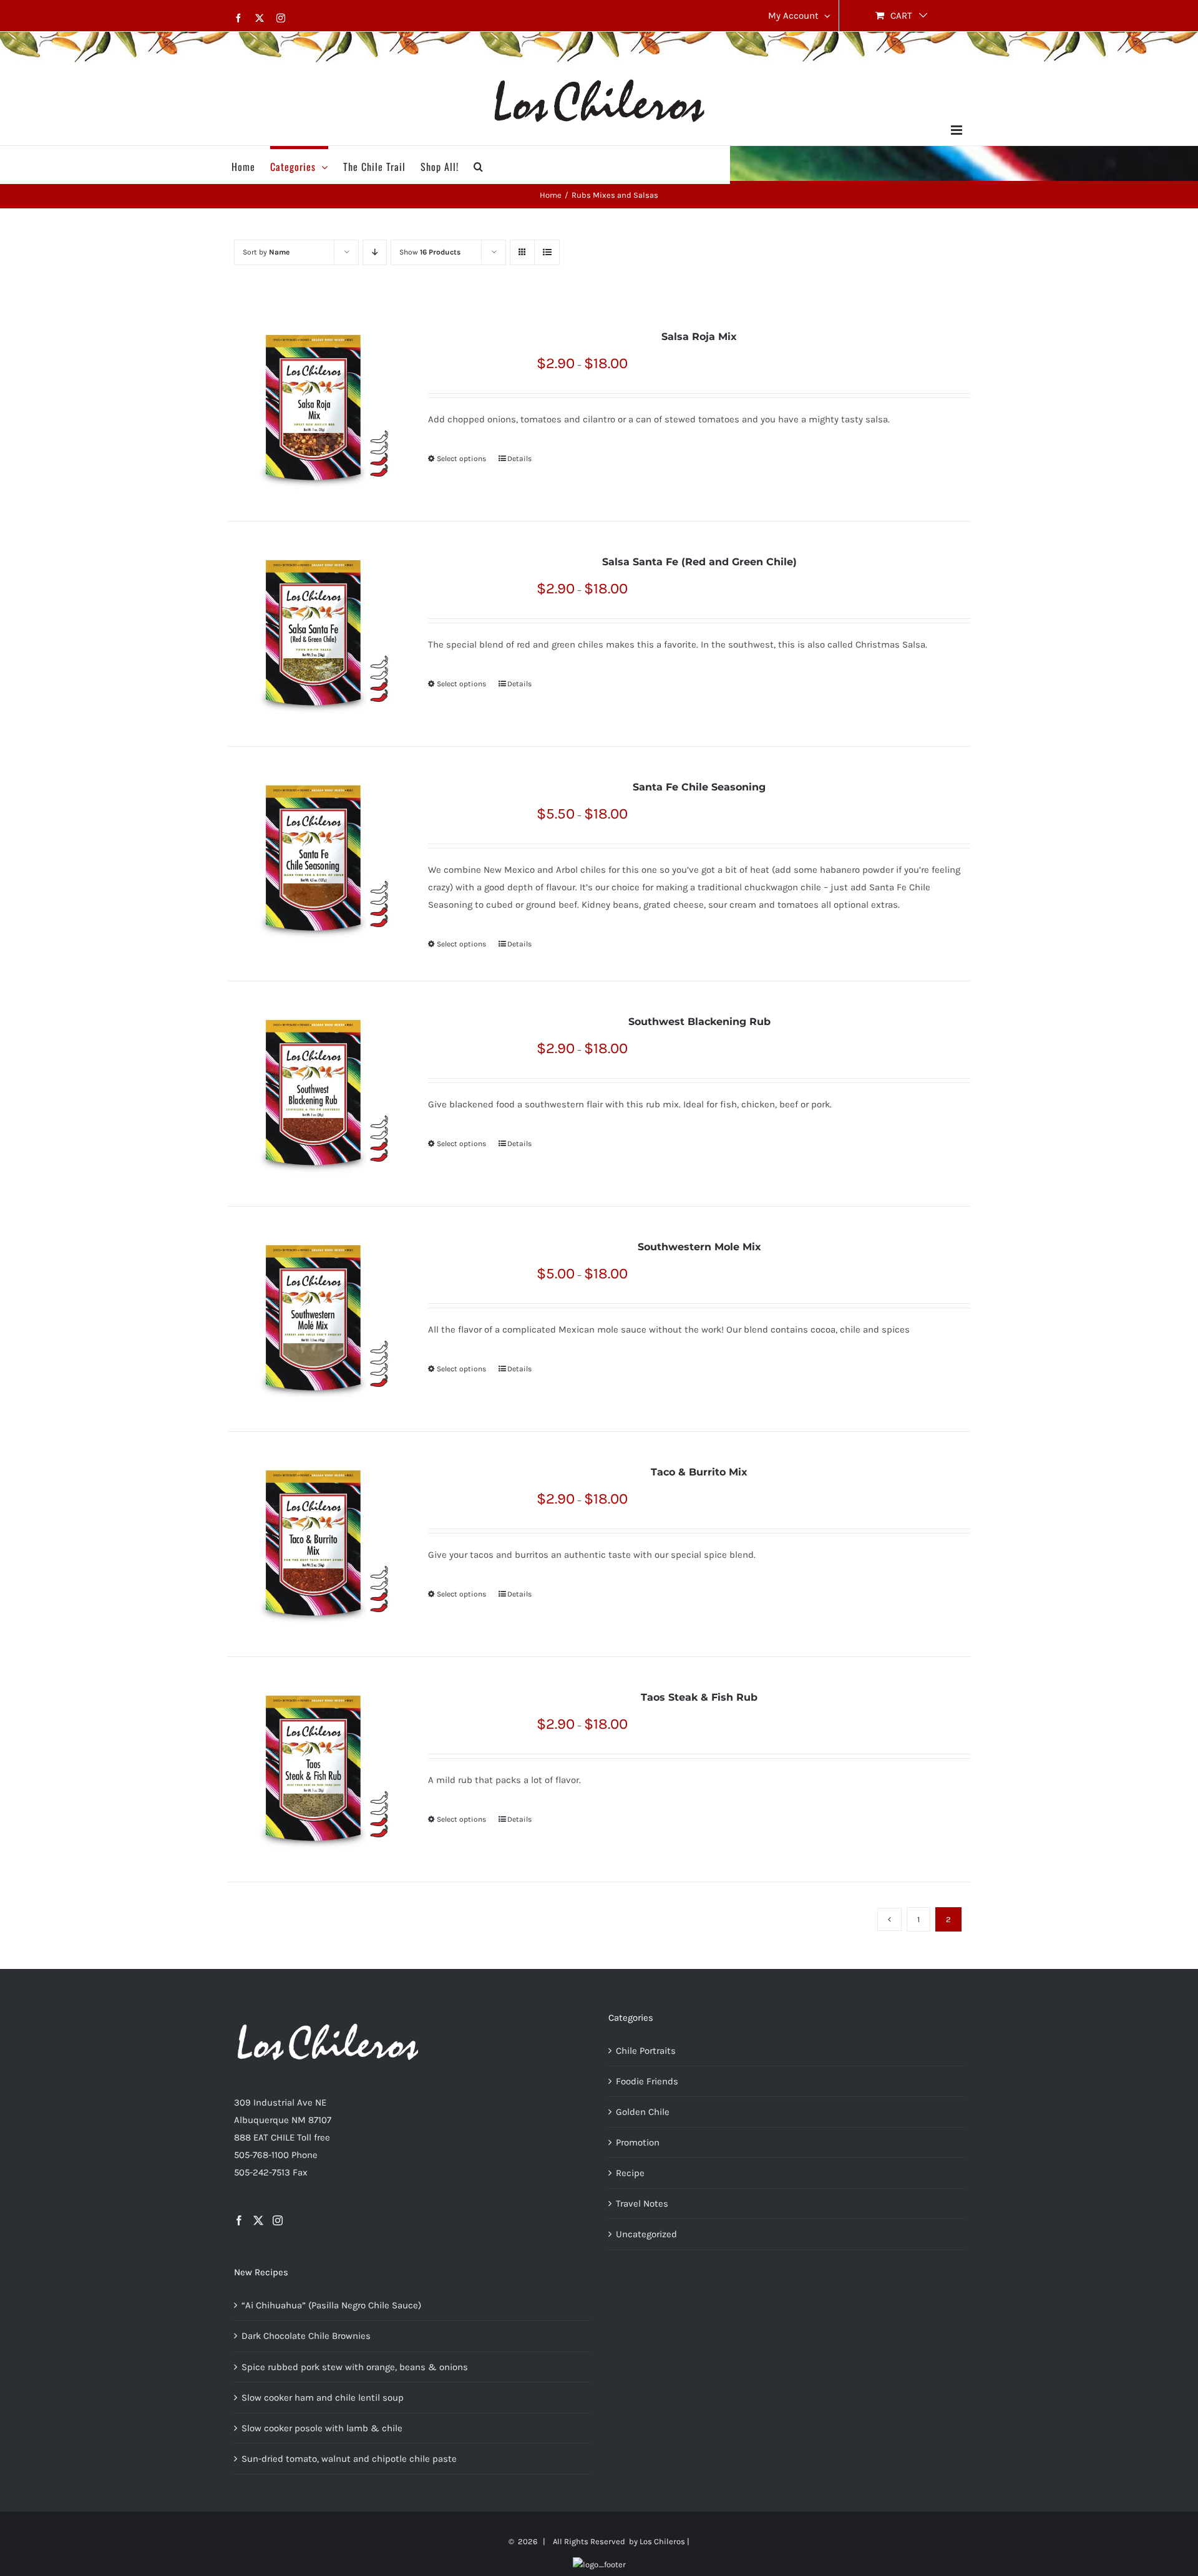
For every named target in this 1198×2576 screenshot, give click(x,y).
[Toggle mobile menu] (957, 130)
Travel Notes (642, 2204)
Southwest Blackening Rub (699, 1022)
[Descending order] (375, 252)
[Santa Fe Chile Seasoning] (313, 859)
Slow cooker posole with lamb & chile (322, 2428)
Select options (461, 459)
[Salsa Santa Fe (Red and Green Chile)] (313, 634)
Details (519, 459)
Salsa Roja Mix (699, 337)
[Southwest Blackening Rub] (313, 1094)
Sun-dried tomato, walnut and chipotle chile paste (349, 2459)
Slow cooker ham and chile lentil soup (323, 2398)
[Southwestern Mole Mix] (313, 1319)
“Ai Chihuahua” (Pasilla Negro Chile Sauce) (331, 2305)
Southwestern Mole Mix (699, 1247)
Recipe (630, 2173)
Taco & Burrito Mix (699, 1472)
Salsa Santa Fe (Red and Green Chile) (699, 562)
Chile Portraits (646, 2051)
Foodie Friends (647, 2081)
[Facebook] (239, 2220)
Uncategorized (646, 2234)
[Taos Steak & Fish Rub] (313, 1769)
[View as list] (547, 252)
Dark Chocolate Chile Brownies (306, 2336)
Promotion (638, 2142)
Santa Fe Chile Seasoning (699, 787)
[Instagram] (278, 2220)
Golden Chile (643, 2112)
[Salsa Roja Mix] (313, 409)
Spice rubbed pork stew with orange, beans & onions (355, 2367)
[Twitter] (258, 2220)
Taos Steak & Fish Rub (699, 1697)
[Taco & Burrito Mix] (313, 1544)
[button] (479, 165)
